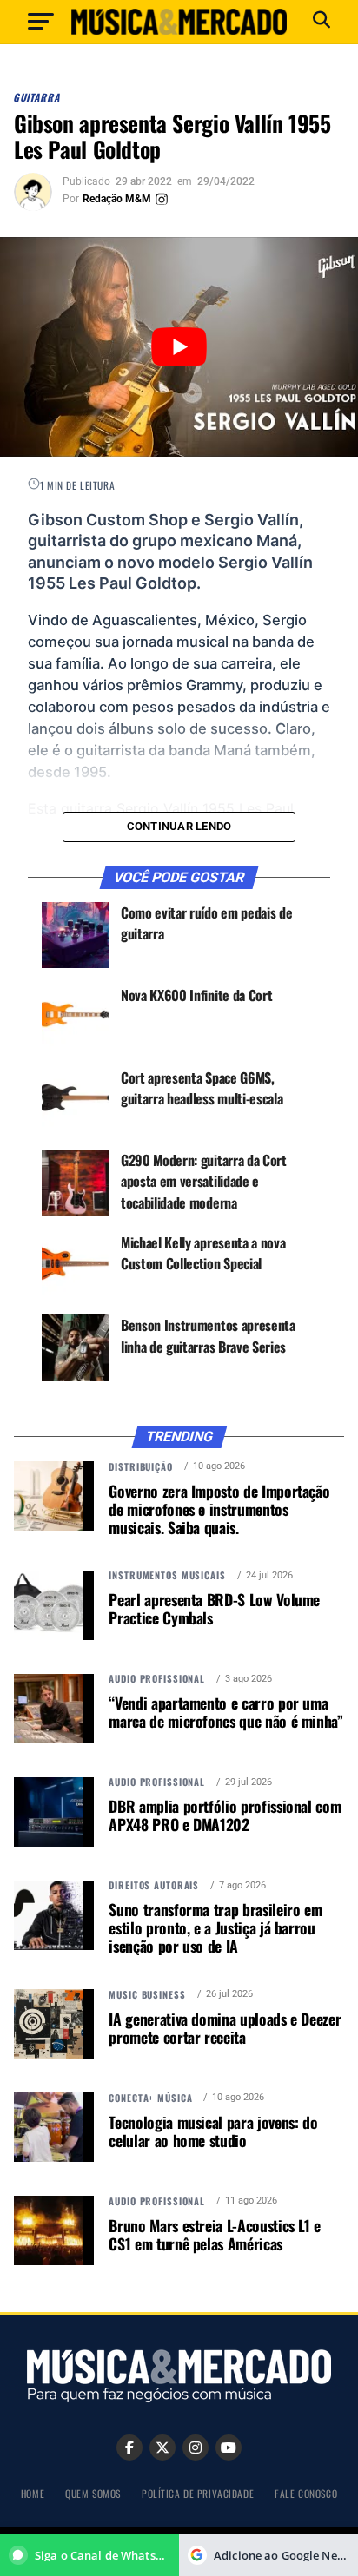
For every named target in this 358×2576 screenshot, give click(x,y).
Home (33, 2493)
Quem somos (93, 2493)
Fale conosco (306, 2493)
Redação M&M (117, 199)
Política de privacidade (198, 2493)
